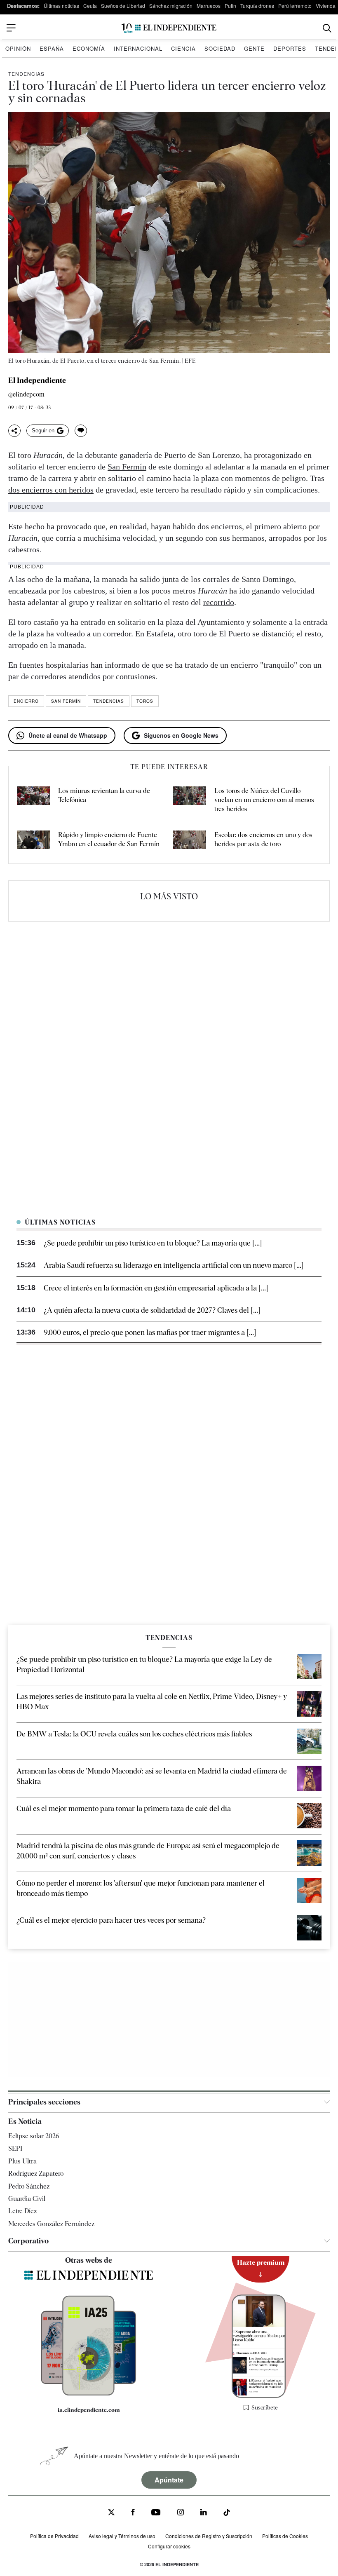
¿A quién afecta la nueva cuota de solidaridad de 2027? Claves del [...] (152, 1310)
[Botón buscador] (327, 28)
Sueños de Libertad (123, 6)
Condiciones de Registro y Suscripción (209, 2536)
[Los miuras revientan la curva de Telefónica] (33, 800)
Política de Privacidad (54, 2536)
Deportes (290, 48)
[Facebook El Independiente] (133, 2513)
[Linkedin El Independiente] (204, 2513)
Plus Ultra (22, 2161)
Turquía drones (257, 6)
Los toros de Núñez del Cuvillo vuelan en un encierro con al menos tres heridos (264, 800)
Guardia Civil (27, 2199)
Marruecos (209, 6)
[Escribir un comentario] (81, 431)
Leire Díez (22, 2211)
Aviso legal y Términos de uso (122, 2536)
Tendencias (26, 74)
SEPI (15, 2148)
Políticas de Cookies (285, 2536)
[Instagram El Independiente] (181, 2513)
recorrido (219, 602)
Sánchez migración (171, 6)
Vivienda (326, 6)
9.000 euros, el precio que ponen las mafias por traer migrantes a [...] (150, 1332)
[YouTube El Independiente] (156, 2513)
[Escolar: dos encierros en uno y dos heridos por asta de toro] (190, 841)
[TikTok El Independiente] (227, 2514)
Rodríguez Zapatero (36, 2174)
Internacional (138, 48)
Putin (230, 6)
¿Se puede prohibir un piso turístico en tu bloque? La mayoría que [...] (153, 1243)
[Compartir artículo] (14, 431)
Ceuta (90, 6)
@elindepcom (26, 395)
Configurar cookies (169, 2546)
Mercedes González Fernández (51, 2223)
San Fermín (127, 467)
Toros (145, 701)
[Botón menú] (11, 28)
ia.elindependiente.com (89, 2409)
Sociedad (220, 48)
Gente (254, 48)
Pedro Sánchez (29, 2186)
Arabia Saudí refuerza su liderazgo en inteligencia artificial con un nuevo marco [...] (174, 1265)
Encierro (26, 701)
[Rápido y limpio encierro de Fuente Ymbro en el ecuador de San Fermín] (33, 841)
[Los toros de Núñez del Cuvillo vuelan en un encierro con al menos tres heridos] (190, 800)
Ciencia (183, 48)
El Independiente (37, 380)
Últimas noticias (61, 6)
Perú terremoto (295, 6)
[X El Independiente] (111, 2513)
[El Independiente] (169, 28)
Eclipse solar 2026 (34, 2136)
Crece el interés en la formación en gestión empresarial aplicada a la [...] (156, 1288)
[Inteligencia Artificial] (89, 2393)
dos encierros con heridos (51, 490)
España (52, 48)
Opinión (18, 48)
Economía (89, 48)
